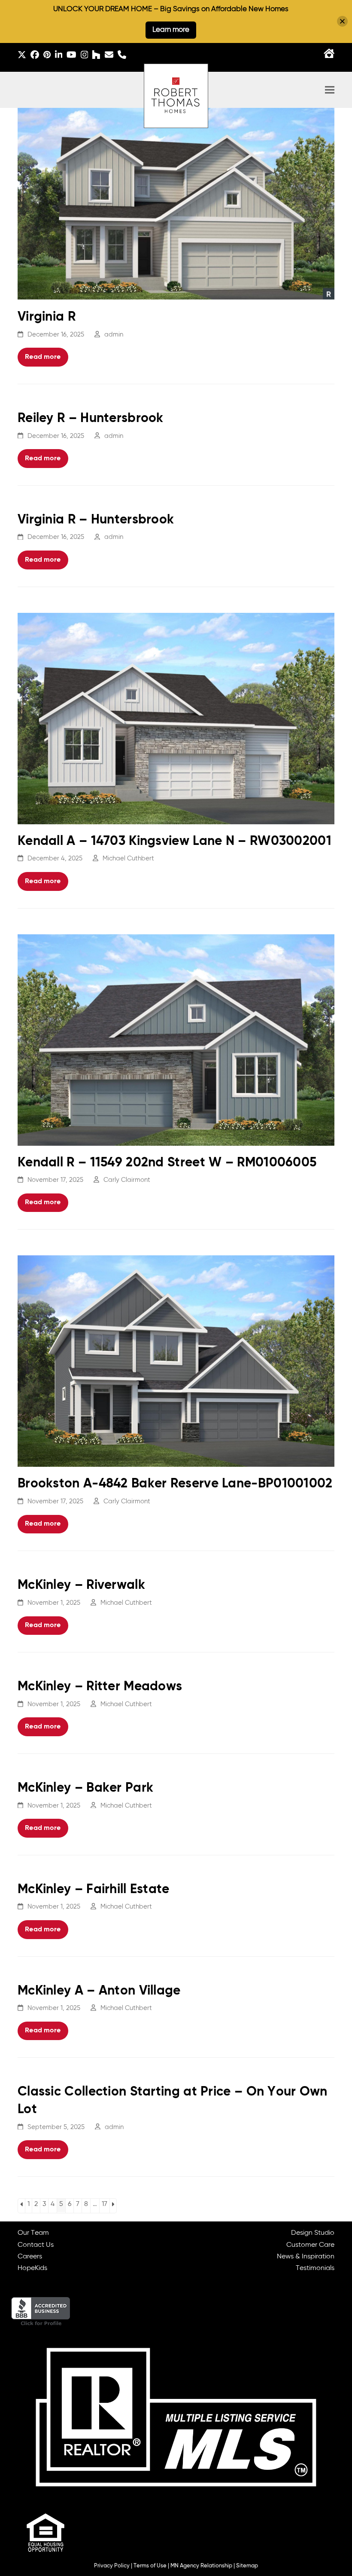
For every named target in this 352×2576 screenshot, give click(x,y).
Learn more (171, 30)
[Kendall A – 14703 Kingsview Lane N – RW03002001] (176, 719)
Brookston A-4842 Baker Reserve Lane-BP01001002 (175, 1484)
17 (105, 2204)
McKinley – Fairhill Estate (94, 1890)
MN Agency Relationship (201, 2566)
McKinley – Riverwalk (81, 1585)
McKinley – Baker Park (85, 1788)
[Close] (342, 21)
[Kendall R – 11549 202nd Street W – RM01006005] (176, 1040)
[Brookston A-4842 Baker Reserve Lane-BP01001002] (176, 1361)
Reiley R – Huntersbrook (91, 419)
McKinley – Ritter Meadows (100, 1687)
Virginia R (47, 317)
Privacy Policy (112, 2566)
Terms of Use (150, 2566)
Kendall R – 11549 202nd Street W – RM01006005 (167, 1163)
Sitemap (247, 2566)
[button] (330, 90)
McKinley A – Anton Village (99, 1991)
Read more (43, 357)
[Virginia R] (176, 204)
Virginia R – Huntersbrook (96, 520)
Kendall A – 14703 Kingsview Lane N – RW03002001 (174, 841)
